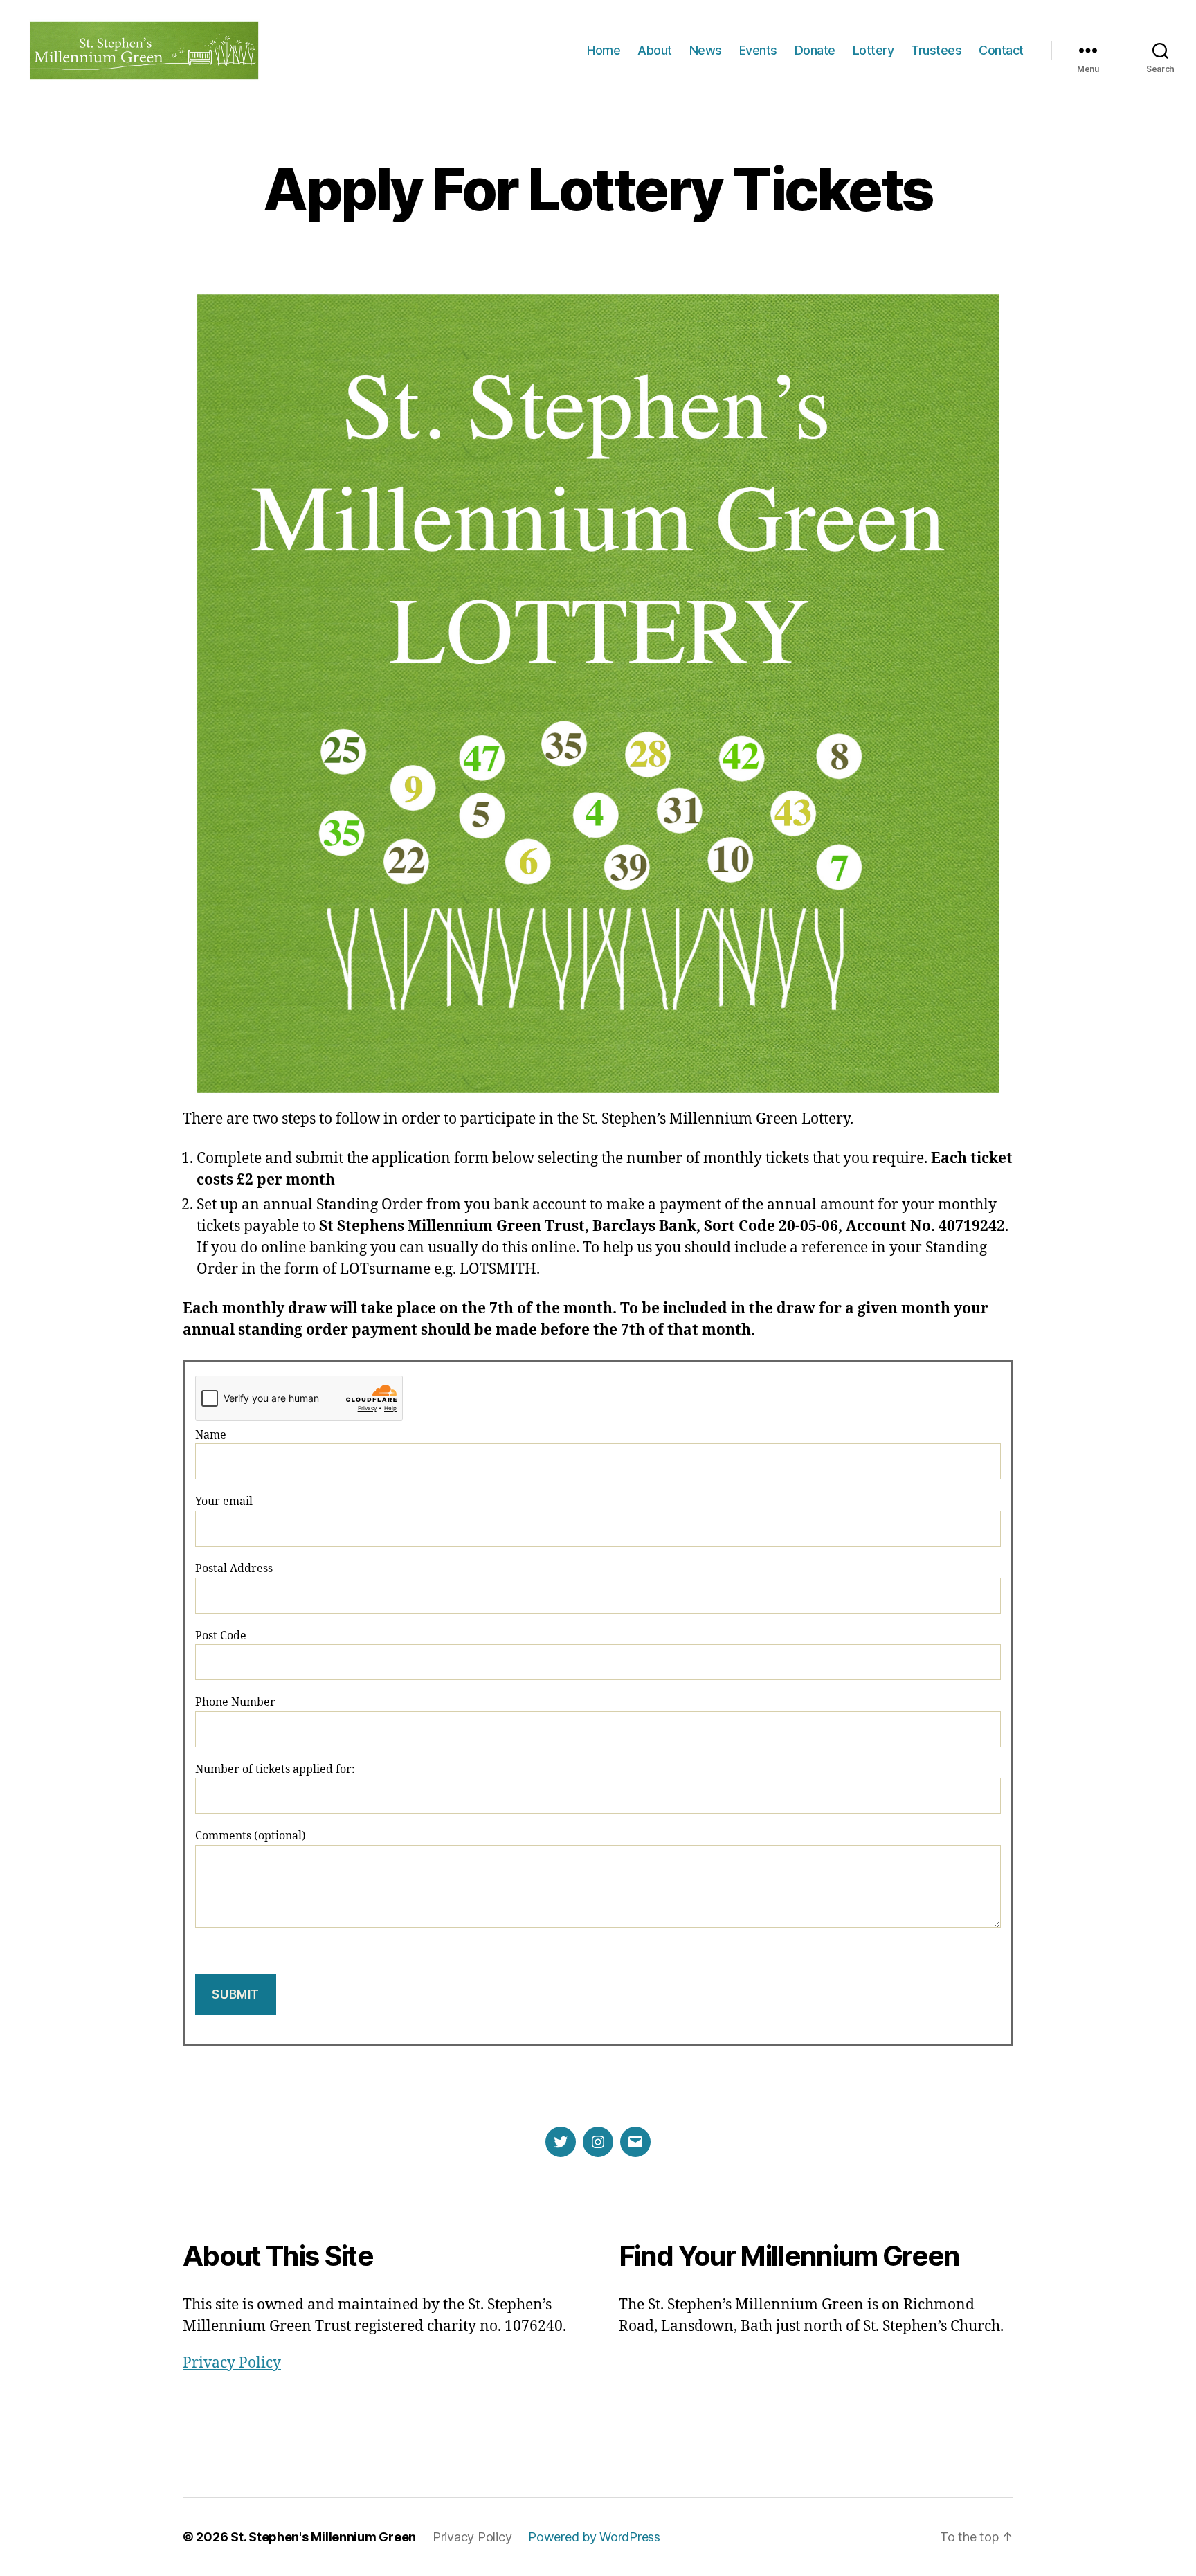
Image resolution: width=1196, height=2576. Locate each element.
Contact (1001, 50)
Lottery (873, 50)
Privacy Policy (232, 2363)
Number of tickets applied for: (275, 1769)
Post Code (221, 1636)
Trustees (936, 50)
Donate (815, 50)
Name (211, 1435)
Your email (224, 1502)
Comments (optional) (251, 1836)
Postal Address (234, 1569)
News (706, 50)
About (655, 50)
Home (604, 50)
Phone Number (235, 1702)
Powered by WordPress (594, 2537)
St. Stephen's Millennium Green (323, 2537)
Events (758, 50)
